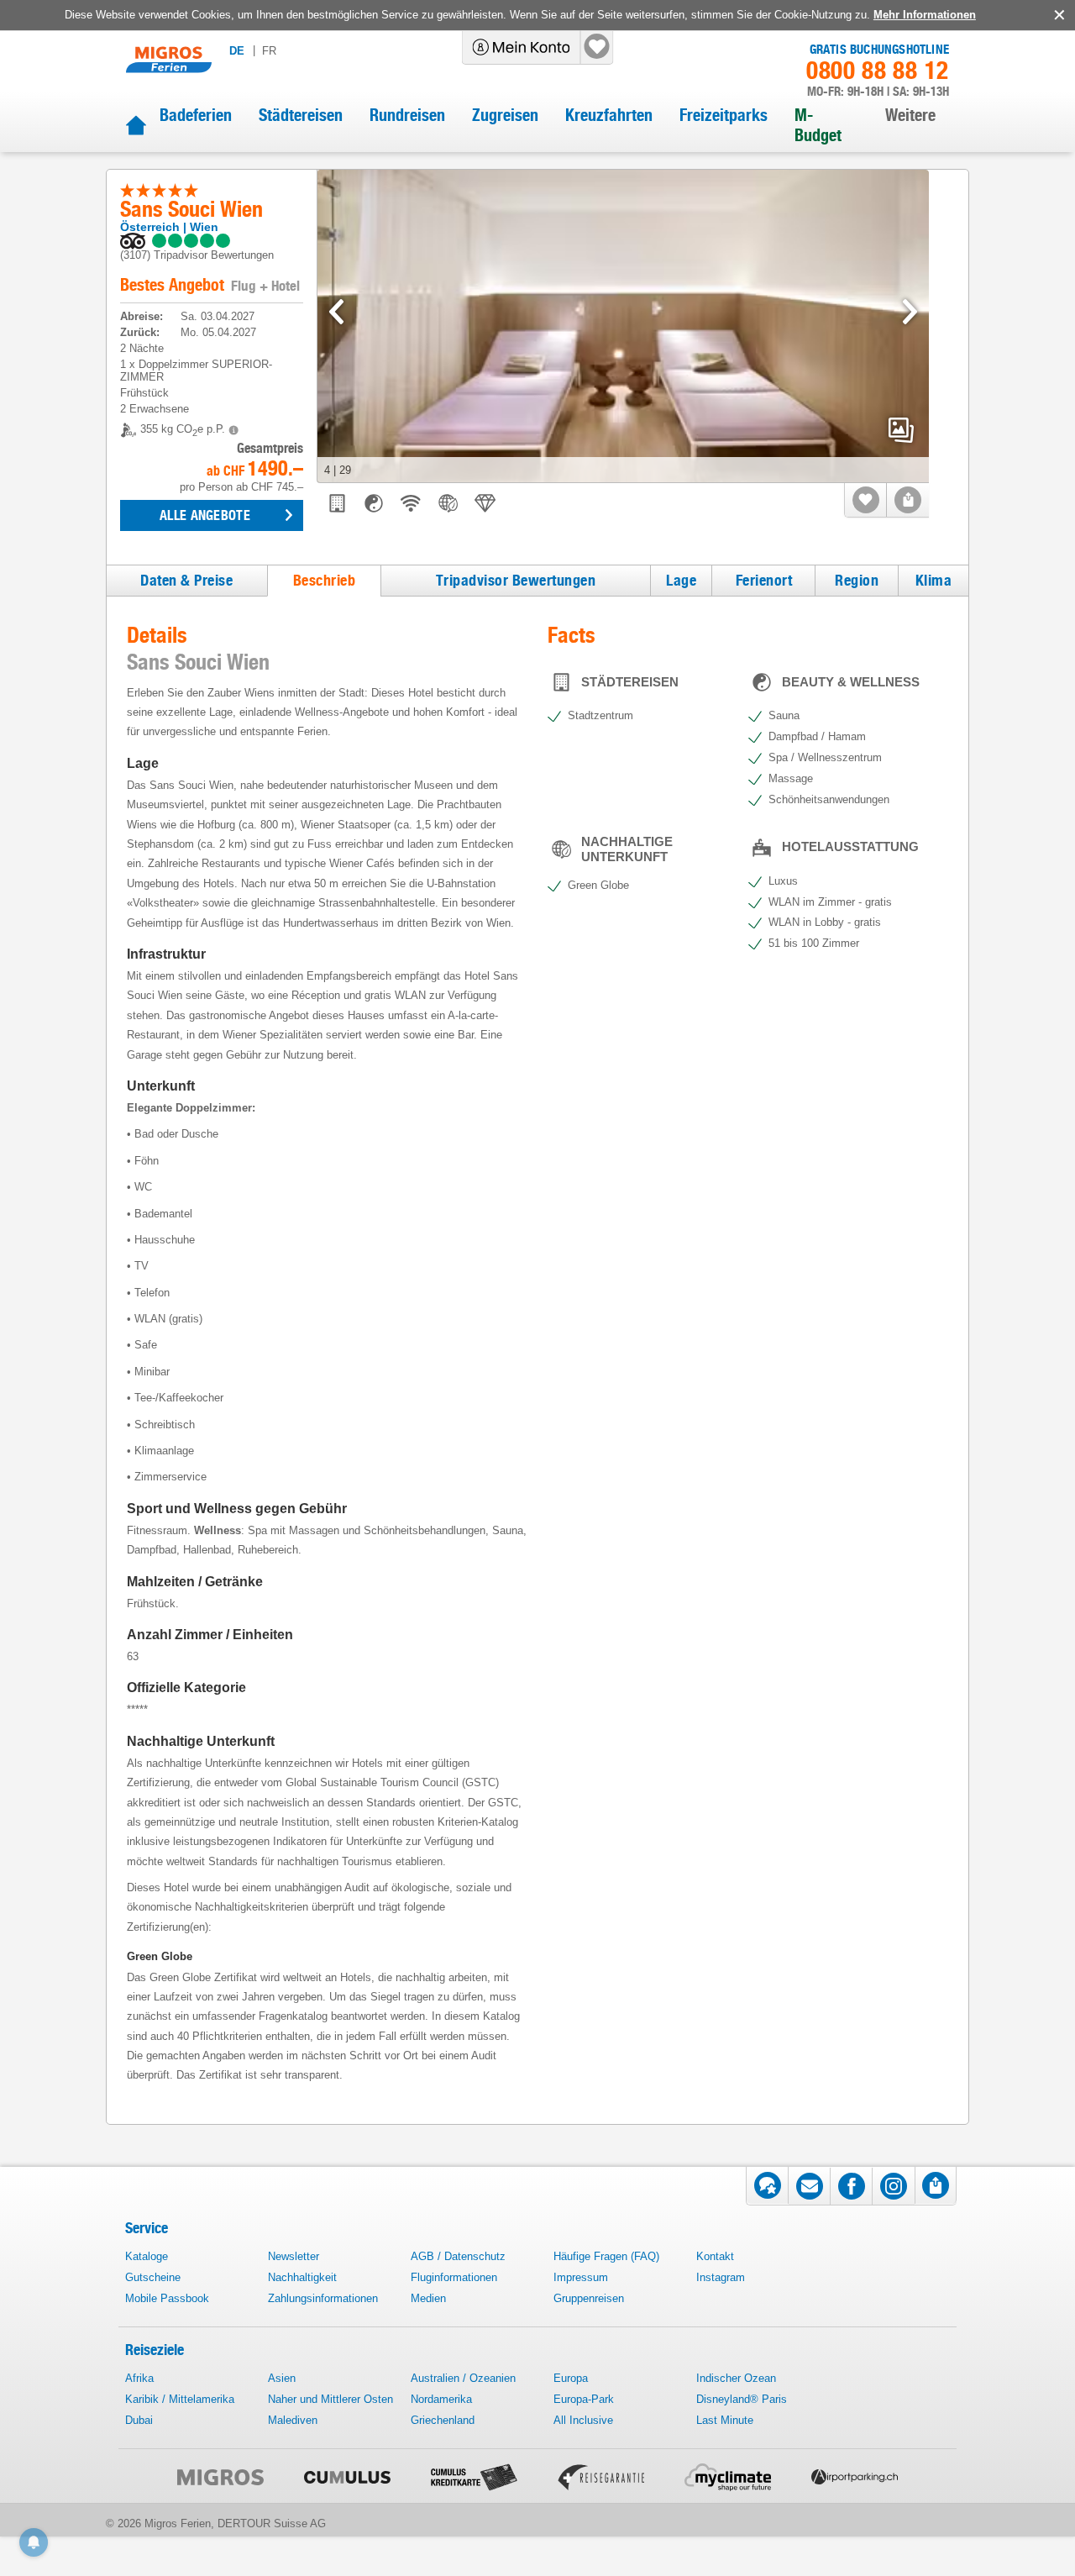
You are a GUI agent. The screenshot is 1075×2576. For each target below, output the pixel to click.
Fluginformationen (454, 2277)
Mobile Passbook (167, 2298)
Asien (282, 2378)
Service (147, 2228)
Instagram (721, 2277)
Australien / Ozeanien (463, 2378)
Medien (428, 2298)
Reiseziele (155, 2350)
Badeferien (196, 115)
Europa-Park (584, 2399)
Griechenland (443, 2420)
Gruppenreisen (589, 2298)
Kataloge (147, 2256)
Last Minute (725, 2420)
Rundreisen (407, 115)
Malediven (293, 2420)
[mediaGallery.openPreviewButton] (623, 326)
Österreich (150, 227)
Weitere (910, 115)
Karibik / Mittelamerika (180, 2399)
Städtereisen (301, 115)
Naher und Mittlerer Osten (330, 2399)
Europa (571, 2378)
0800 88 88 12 (878, 71)
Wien (204, 227)
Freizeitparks (724, 115)
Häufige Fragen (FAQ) (606, 2256)
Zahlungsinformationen (323, 2298)
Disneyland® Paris (742, 2399)
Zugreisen (505, 115)
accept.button (1058, 15)
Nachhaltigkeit (302, 2277)
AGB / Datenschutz (458, 2256)
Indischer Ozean (736, 2378)
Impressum (581, 2277)
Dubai (139, 2420)
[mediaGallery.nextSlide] (910, 312)
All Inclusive (583, 2420)
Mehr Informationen (925, 15)
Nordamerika (441, 2399)
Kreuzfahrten (609, 115)
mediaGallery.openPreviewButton (901, 430)
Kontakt (715, 2256)
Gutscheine (153, 2277)
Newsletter (294, 2256)
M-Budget (818, 125)
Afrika (139, 2378)
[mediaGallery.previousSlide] (336, 312)
